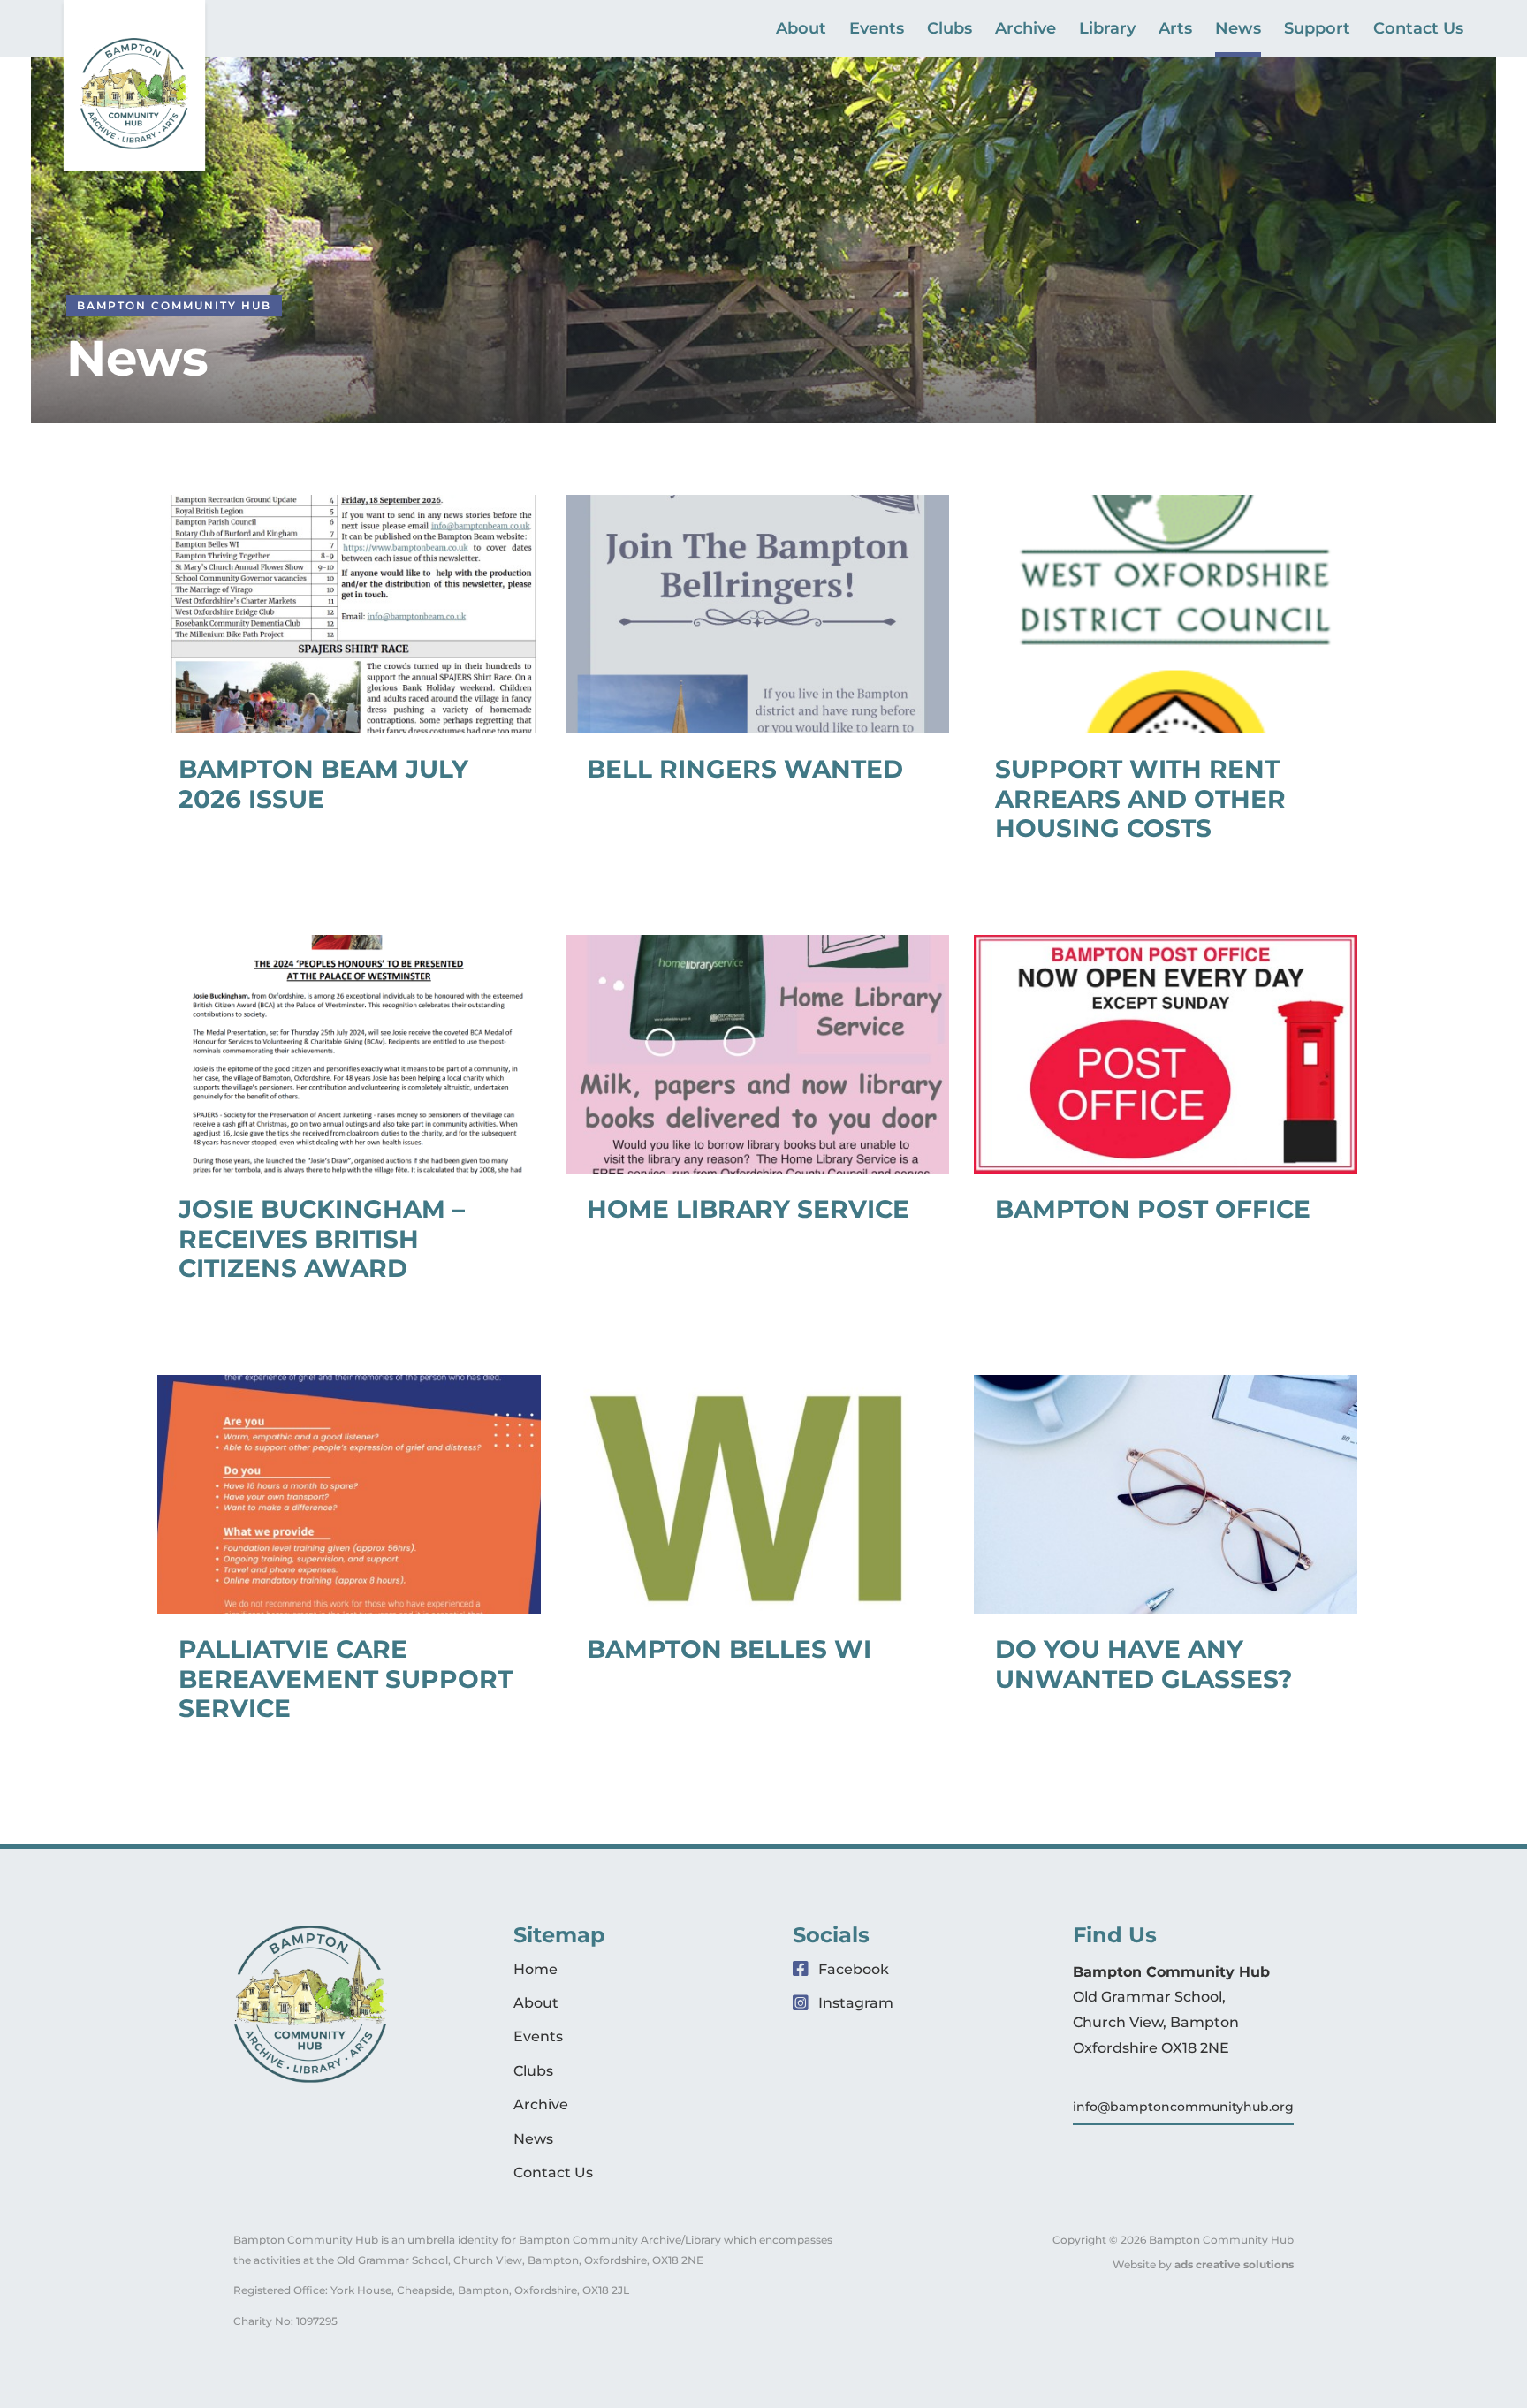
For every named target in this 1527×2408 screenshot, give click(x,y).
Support (1317, 30)
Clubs (950, 30)
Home (536, 1969)
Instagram (854, 2003)
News (1238, 30)
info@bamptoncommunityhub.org (1183, 2107)
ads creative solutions (1234, 2264)
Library (1107, 30)
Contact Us (1418, 30)
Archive (1026, 30)
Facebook (852, 1969)
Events (877, 30)
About (801, 30)
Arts (1175, 30)
